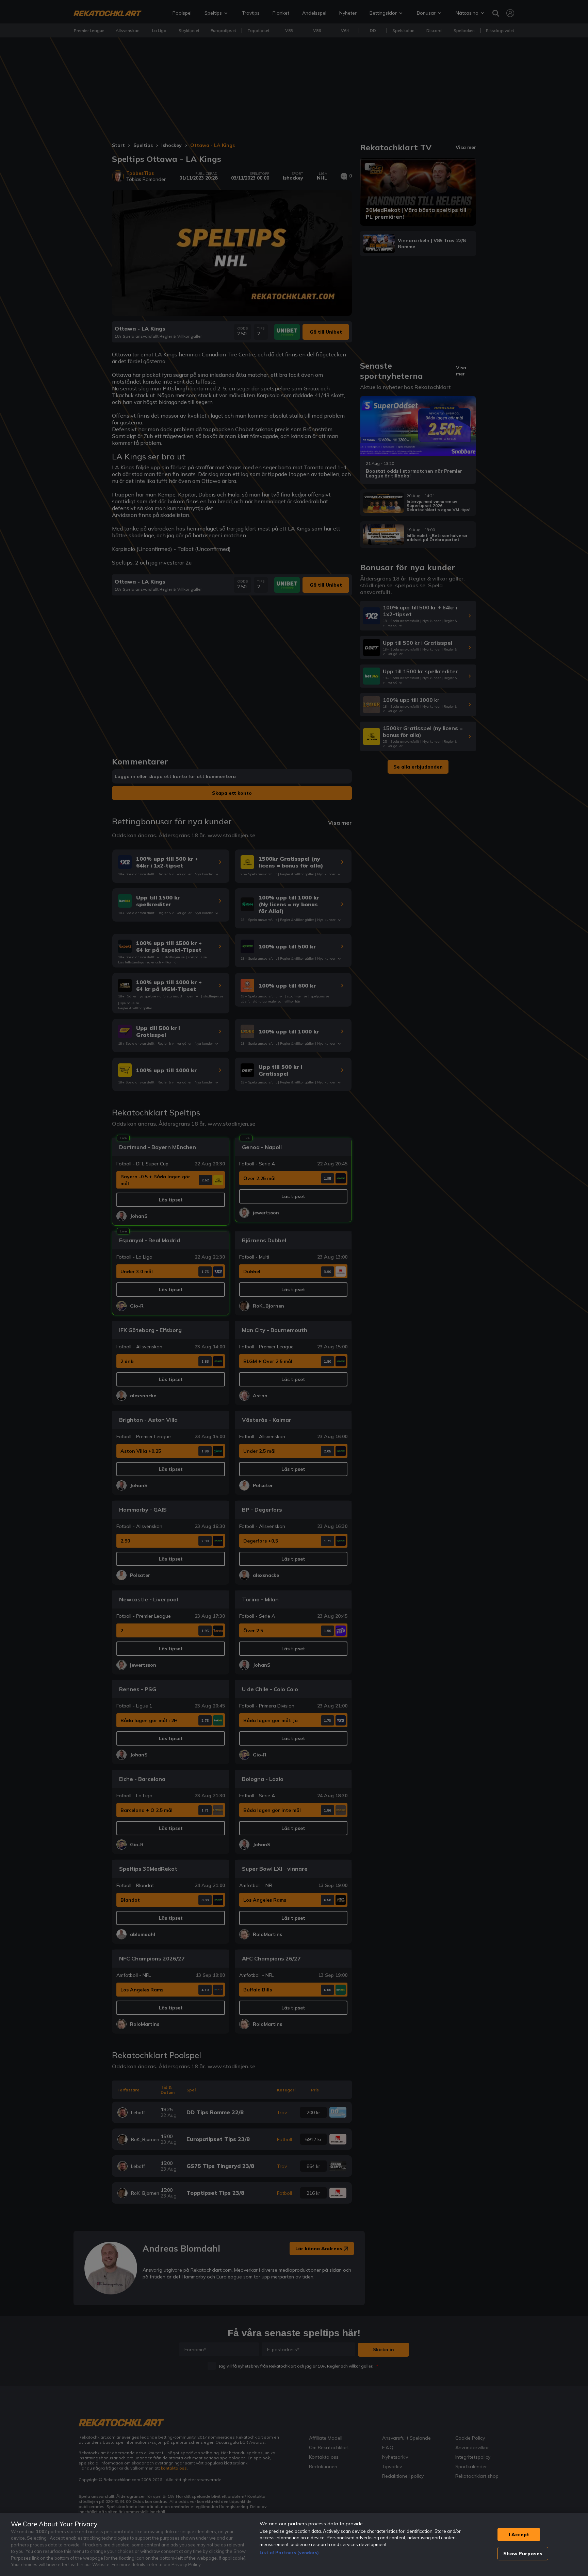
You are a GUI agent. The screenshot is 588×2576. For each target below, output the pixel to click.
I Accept (519, 2535)
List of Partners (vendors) (289, 2553)
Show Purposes (523, 2554)
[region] (294, 2545)
